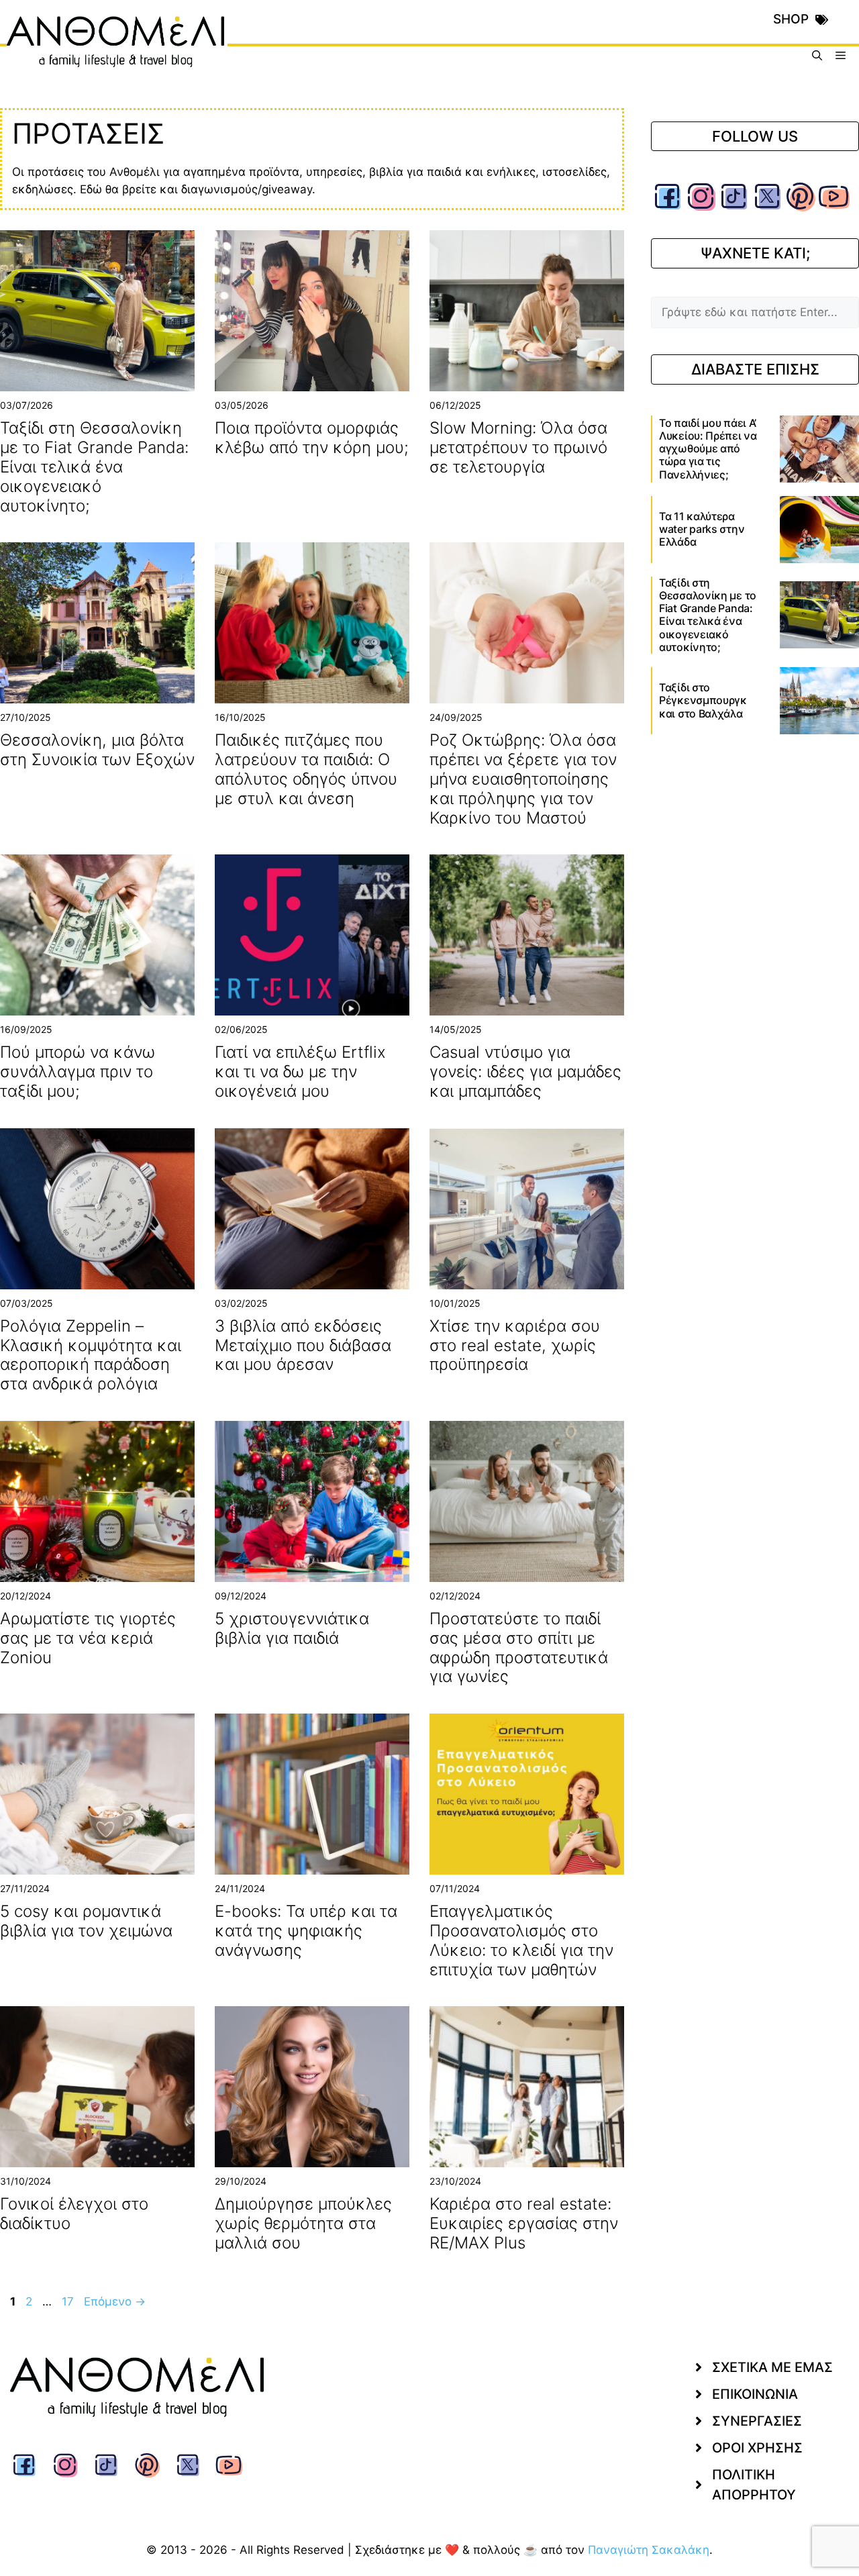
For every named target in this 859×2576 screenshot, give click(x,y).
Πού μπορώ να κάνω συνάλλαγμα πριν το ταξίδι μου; (78, 1072)
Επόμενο (115, 2301)
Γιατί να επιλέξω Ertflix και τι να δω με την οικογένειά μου (300, 1072)
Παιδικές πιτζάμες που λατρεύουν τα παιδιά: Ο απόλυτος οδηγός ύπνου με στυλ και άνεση (306, 769)
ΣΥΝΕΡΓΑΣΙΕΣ (757, 2421)
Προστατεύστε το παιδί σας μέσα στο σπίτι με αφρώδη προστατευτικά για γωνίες (519, 1647)
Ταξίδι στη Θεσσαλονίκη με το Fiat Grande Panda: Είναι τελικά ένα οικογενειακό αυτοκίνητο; (94, 466)
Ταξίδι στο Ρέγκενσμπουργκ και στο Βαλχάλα (703, 700)
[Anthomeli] (117, 55)
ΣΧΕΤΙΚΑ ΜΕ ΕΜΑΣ (772, 2367)
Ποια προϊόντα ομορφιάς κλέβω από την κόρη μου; (312, 438)
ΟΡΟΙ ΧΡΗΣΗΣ (757, 2448)
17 (69, 2301)
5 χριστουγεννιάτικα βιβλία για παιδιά (292, 1628)
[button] (817, 55)
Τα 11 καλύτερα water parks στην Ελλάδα (702, 529)
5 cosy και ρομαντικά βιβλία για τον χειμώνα (86, 1921)
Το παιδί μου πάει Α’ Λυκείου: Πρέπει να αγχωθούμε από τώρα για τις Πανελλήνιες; (708, 449)
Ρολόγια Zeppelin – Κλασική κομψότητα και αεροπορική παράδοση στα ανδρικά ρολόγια (91, 1355)
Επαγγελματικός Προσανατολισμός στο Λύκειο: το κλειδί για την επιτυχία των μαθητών (521, 1940)
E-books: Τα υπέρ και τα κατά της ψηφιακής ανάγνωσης (306, 1931)
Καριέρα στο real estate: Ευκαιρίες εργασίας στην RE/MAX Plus (524, 2223)
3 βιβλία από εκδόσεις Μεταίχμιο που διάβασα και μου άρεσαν (303, 1345)
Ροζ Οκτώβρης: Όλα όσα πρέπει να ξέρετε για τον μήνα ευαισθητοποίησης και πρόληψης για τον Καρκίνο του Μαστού (523, 779)
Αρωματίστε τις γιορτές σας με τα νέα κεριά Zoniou (88, 1638)
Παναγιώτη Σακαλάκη (649, 2550)
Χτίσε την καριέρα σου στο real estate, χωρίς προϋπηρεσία (515, 1345)
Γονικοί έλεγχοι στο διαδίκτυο (74, 2214)
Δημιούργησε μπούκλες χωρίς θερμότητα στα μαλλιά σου (303, 2223)
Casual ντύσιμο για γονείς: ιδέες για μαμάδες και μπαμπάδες (525, 1072)
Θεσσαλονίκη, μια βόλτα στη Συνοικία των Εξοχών (97, 750)
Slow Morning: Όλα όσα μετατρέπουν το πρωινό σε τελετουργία (518, 447)
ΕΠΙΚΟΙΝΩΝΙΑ (755, 2394)
